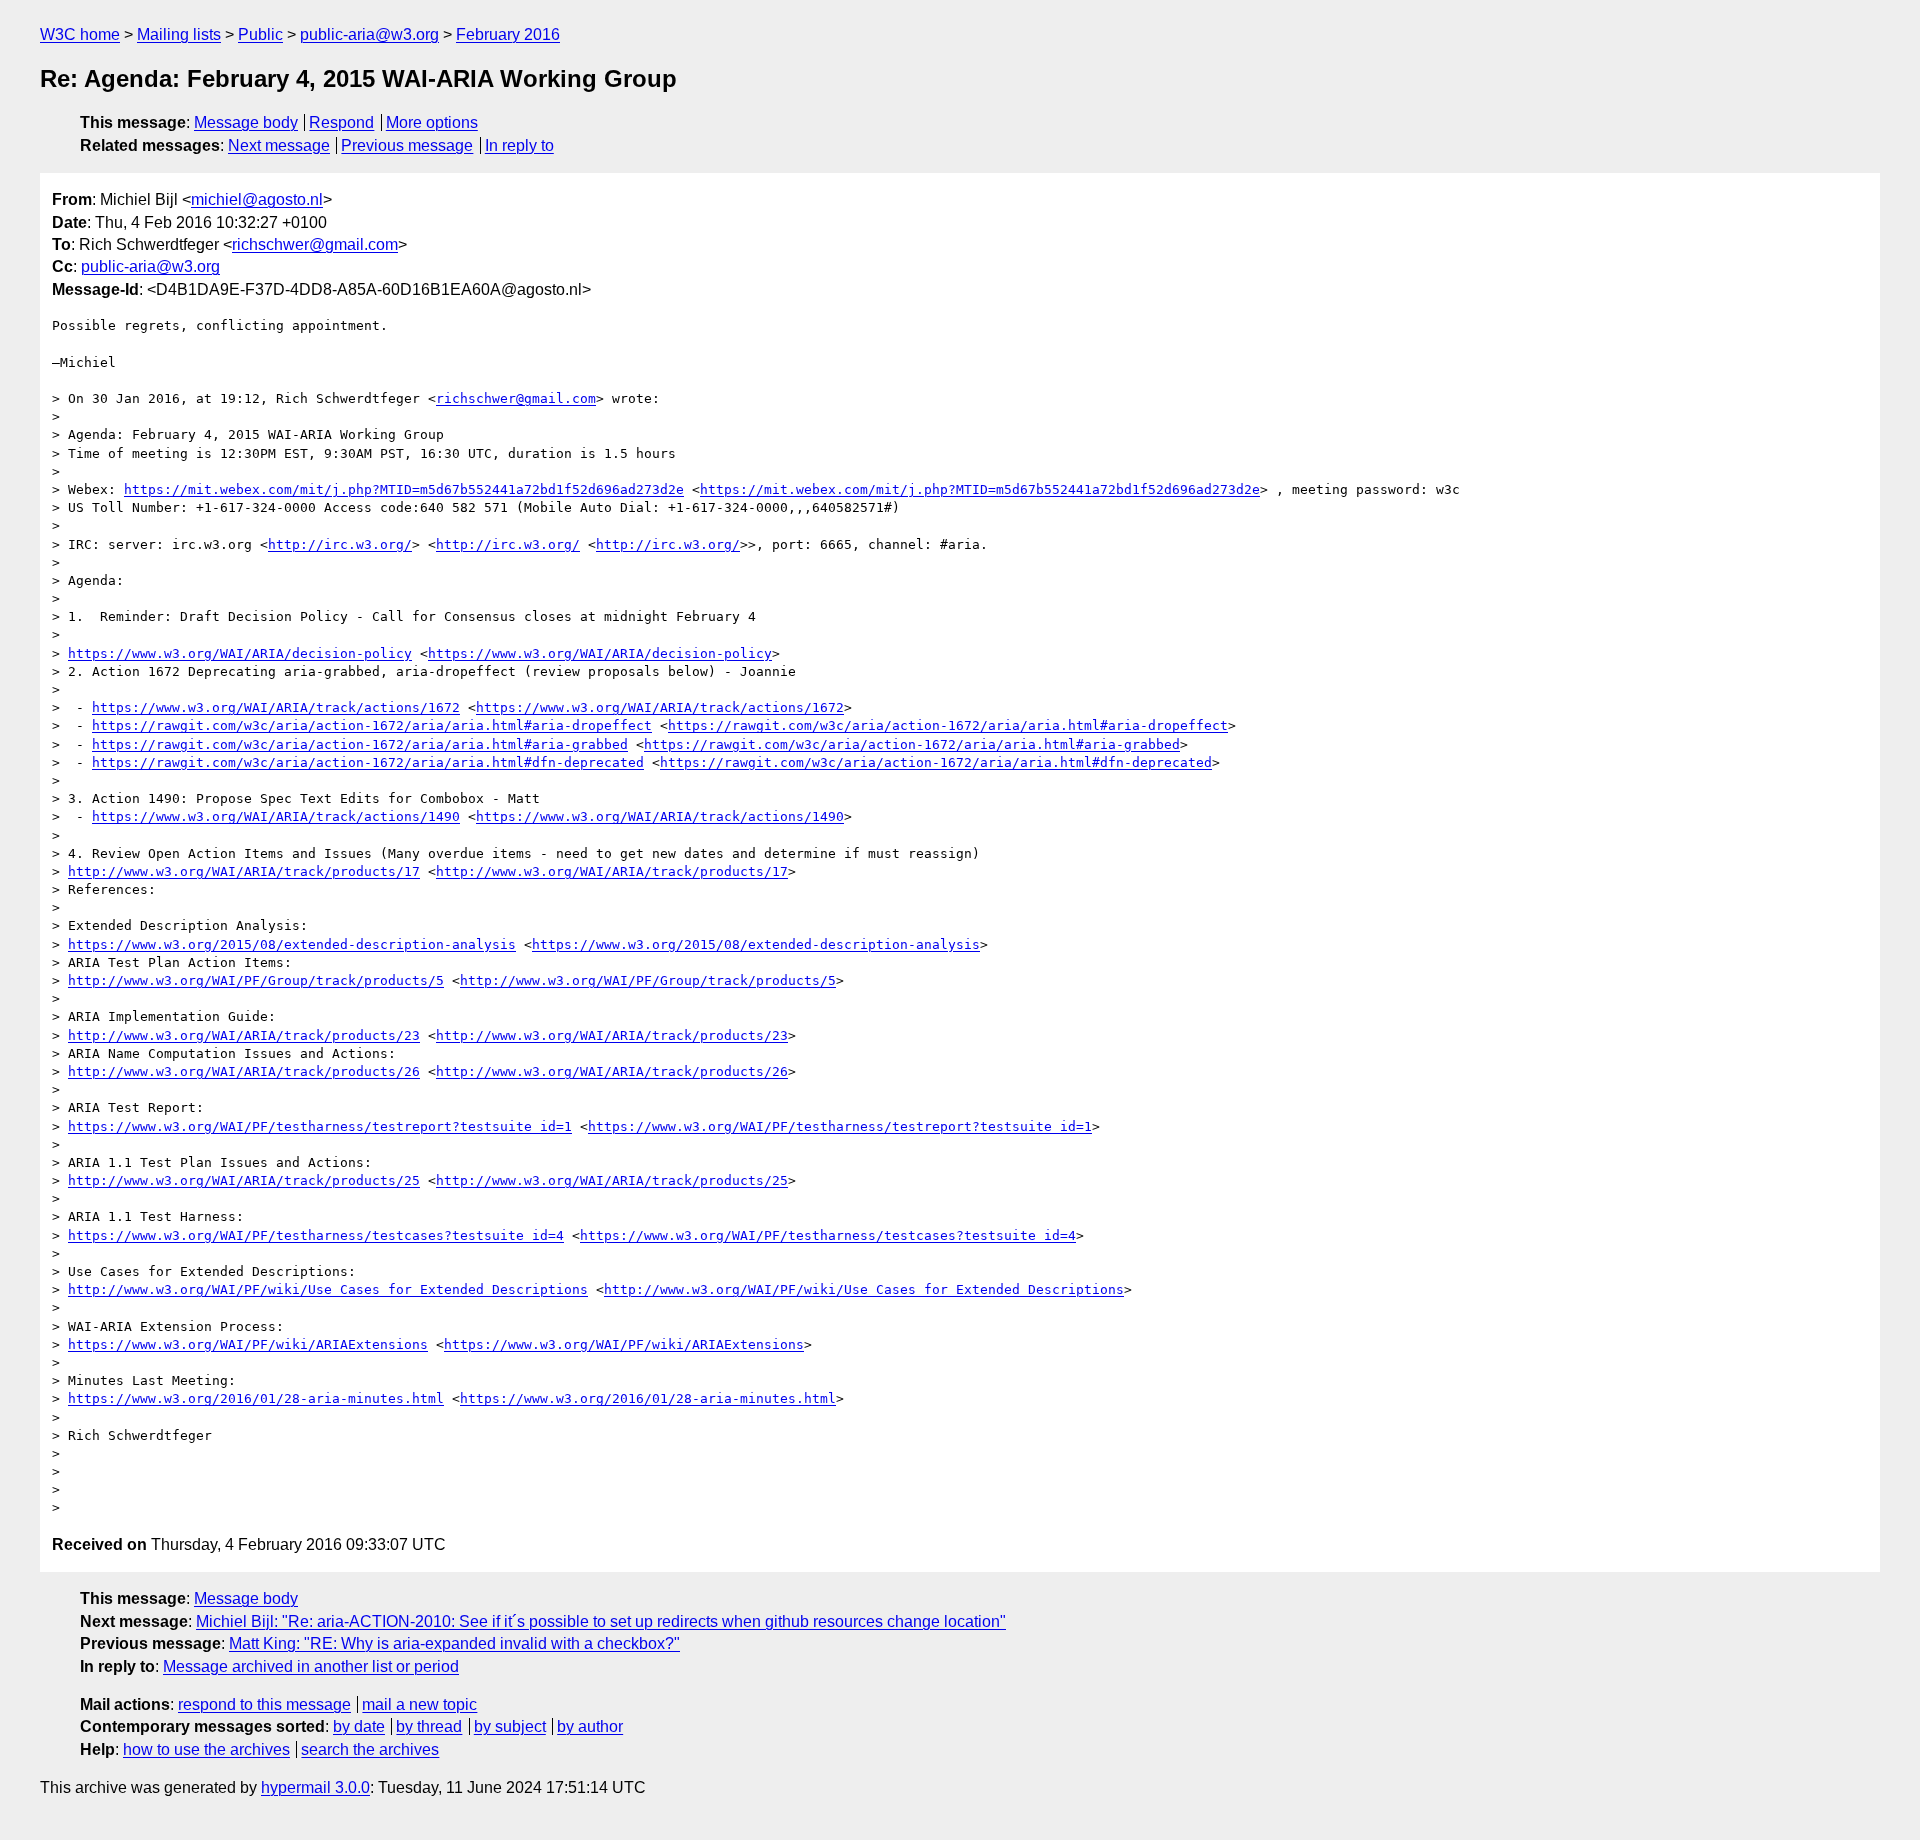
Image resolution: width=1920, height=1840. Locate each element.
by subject (510, 1726)
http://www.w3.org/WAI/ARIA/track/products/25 (244, 1180)
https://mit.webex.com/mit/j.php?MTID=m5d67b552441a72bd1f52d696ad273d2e (404, 489)
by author (590, 1726)
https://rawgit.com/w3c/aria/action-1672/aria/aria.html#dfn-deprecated (368, 762)
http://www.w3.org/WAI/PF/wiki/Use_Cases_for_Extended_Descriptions (328, 1289)
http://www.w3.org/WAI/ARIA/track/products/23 (244, 1035)
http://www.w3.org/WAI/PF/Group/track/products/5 (256, 980)
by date (359, 1726)
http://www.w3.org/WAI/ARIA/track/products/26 (244, 1071)
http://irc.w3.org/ (340, 544)
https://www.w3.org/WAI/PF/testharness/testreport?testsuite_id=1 (320, 1126)
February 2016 (508, 34)
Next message (279, 145)
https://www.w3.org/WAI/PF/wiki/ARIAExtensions (248, 1344)
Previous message (407, 145)
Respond (341, 122)
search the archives (370, 1749)
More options (432, 122)
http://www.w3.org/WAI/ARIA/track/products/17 (244, 871)
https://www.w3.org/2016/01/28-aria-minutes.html (256, 1398)
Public (260, 34)
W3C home (80, 34)
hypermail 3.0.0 (315, 1787)
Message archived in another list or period (311, 1666)
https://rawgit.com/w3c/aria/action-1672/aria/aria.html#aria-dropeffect (372, 725)
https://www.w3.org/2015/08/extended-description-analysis (292, 944)
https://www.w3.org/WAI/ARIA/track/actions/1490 (276, 816)
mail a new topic (419, 1704)
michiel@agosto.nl (257, 199)
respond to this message (264, 1704)
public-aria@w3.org (369, 34)
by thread (429, 1726)
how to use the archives (206, 1749)
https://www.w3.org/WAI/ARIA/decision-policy (240, 653)
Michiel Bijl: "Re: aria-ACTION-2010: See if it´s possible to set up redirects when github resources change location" (601, 1621)
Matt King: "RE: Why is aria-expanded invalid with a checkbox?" (454, 1643)
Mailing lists (179, 34)
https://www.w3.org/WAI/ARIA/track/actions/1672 (276, 707)
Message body (246, 122)
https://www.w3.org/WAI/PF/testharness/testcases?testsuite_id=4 (316, 1235)
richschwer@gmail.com (315, 244)
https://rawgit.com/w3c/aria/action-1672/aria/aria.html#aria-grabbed (360, 744)
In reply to (519, 145)
